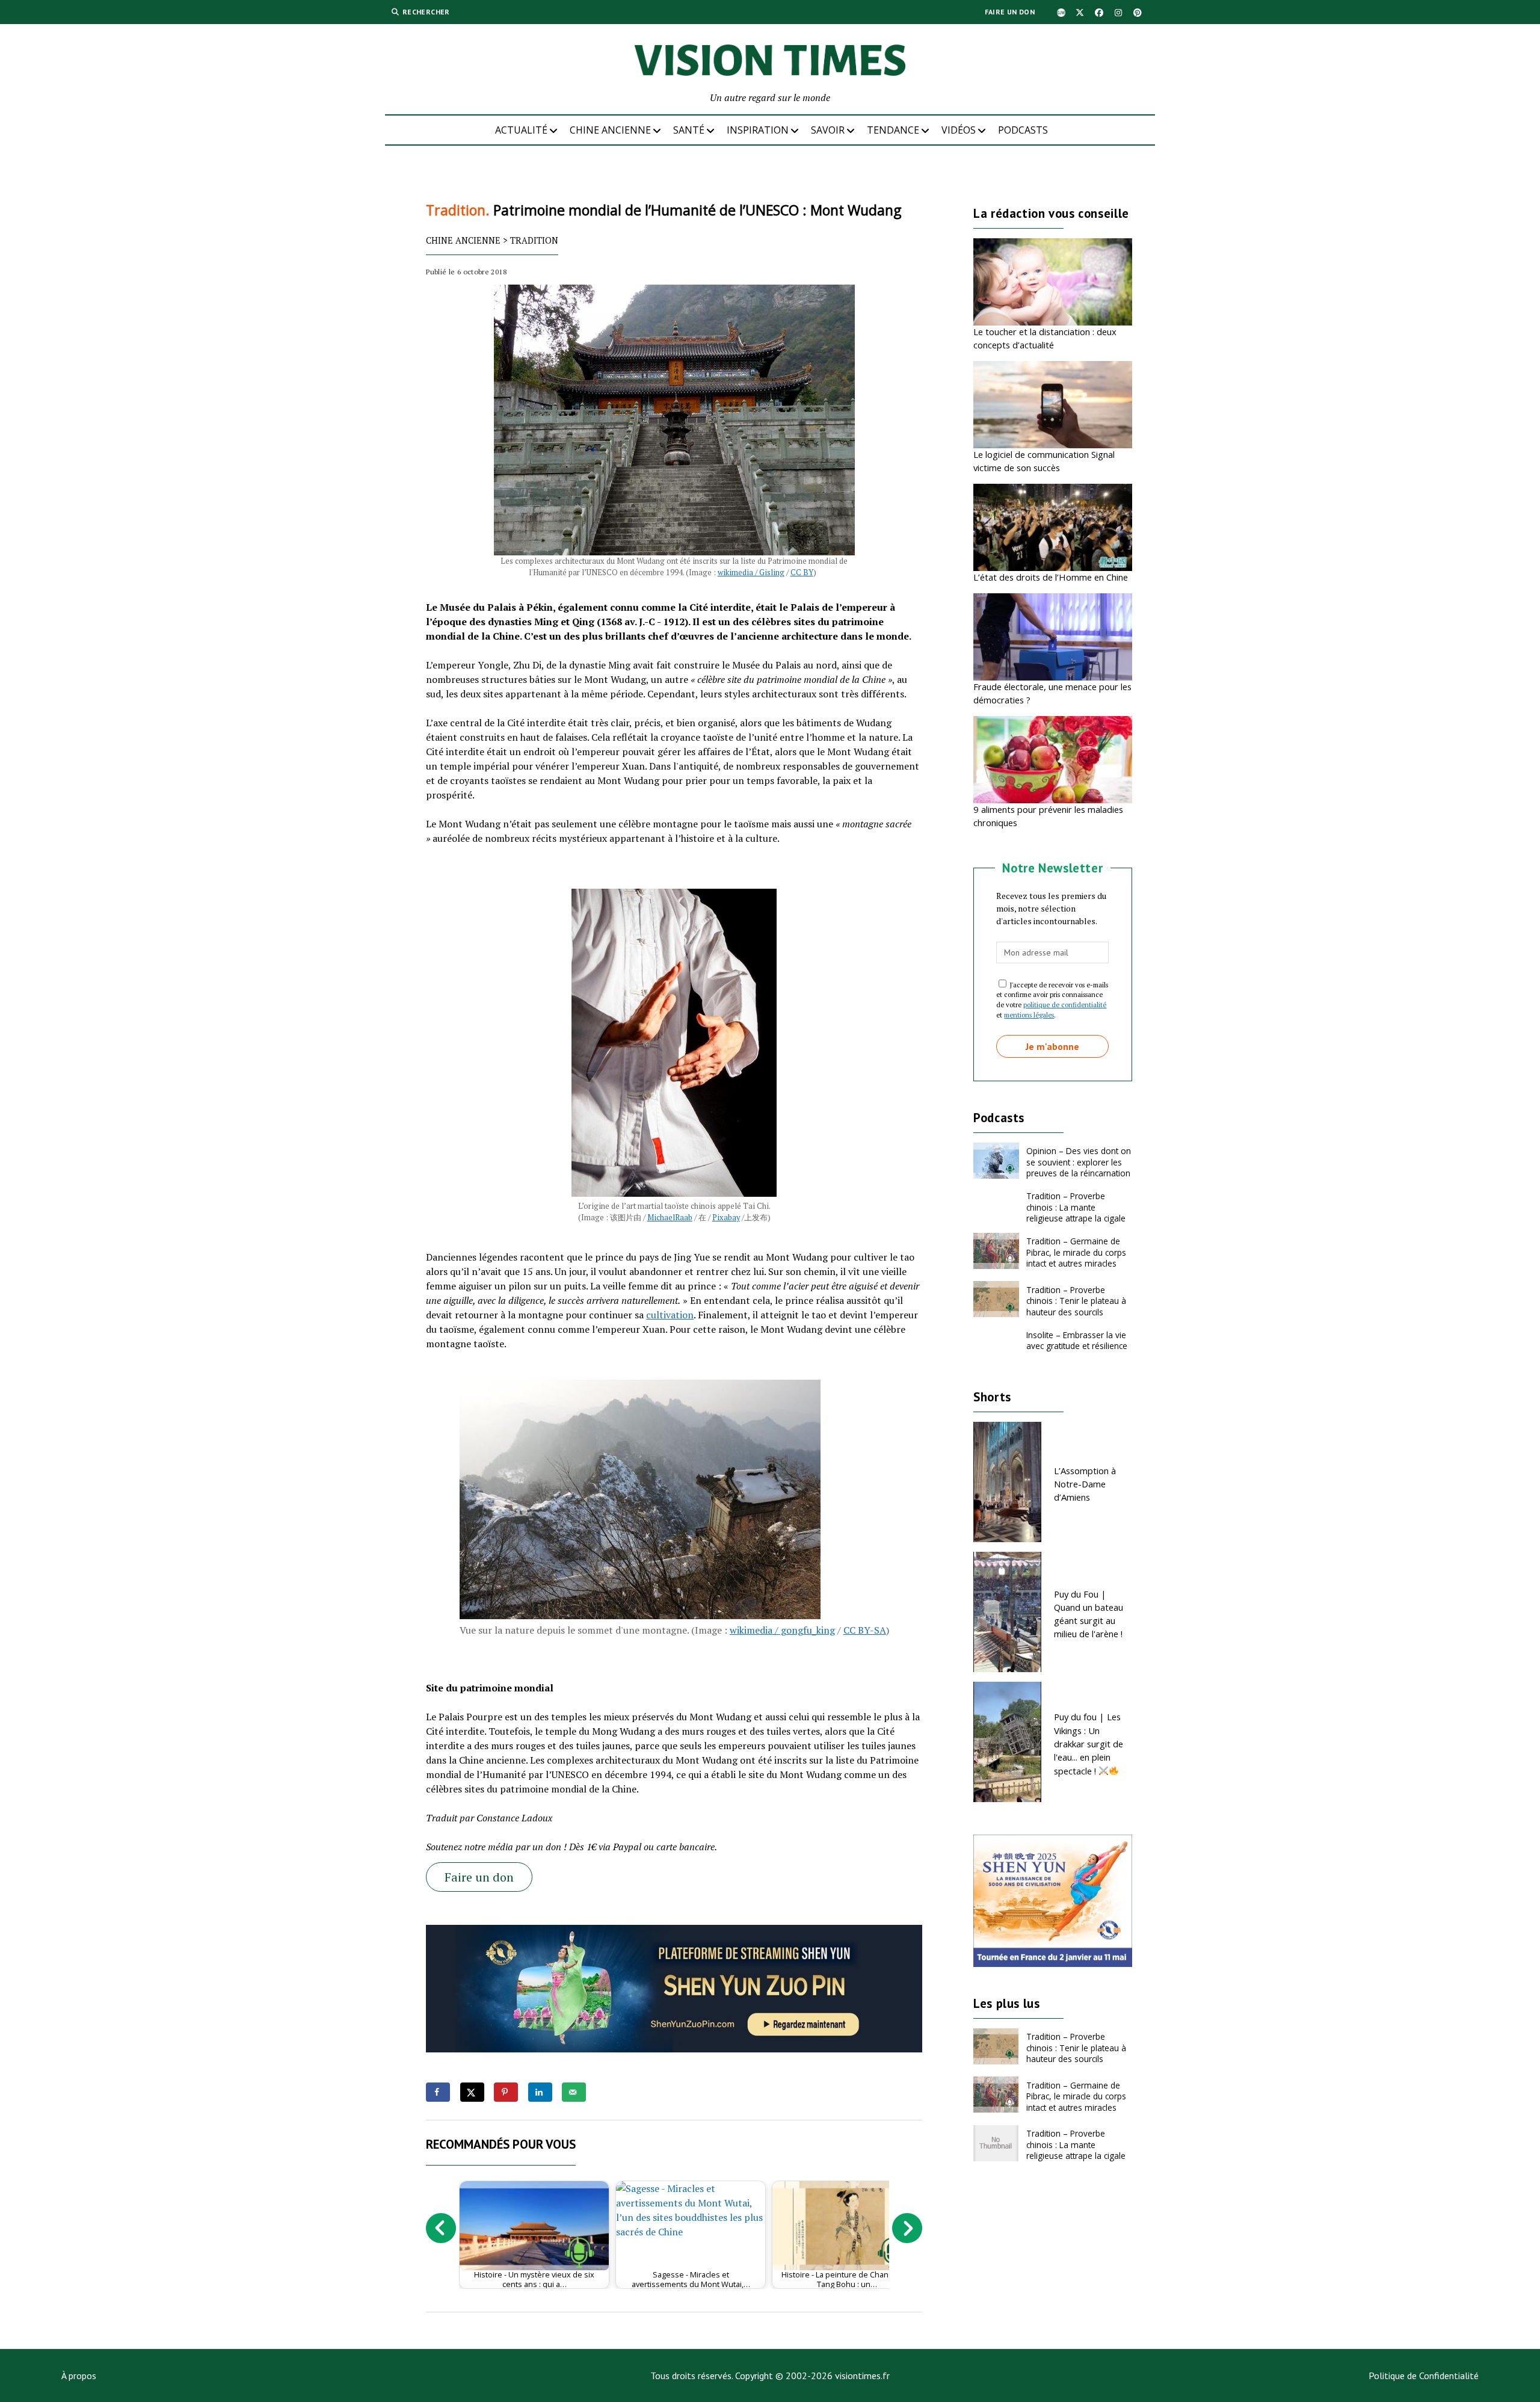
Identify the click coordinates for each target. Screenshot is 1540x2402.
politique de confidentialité (1065, 1005)
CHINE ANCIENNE (610, 130)
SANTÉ (689, 130)
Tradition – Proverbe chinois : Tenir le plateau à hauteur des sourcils (1076, 1301)
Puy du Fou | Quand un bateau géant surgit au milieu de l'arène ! (1089, 1614)
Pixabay (726, 1218)
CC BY (802, 573)
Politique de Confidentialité (1424, 2376)
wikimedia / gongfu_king (782, 1630)
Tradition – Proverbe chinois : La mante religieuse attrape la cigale (1076, 1207)
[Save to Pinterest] (506, 2092)
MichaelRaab (670, 1218)
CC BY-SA (865, 1630)
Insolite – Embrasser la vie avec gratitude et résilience (1077, 1340)
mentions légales (1029, 1015)
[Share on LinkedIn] (540, 2092)
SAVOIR (828, 130)
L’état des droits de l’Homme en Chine (1051, 577)
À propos (79, 2376)
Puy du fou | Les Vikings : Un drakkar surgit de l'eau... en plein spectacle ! (1089, 1743)
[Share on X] (472, 2092)
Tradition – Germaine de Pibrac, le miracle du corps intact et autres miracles (1076, 1252)
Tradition (534, 240)
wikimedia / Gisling (751, 573)
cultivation (670, 1315)
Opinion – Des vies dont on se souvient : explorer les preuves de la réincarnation (1079, 1162)
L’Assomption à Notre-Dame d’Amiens (1085, 1484)
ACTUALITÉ (521, 130)
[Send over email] (574, 2092)
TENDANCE (893, 130)
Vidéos (959, 130)
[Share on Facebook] (438, 2092)
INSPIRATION (758, 130)
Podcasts (1023, 130)
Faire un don (1010, 12)
